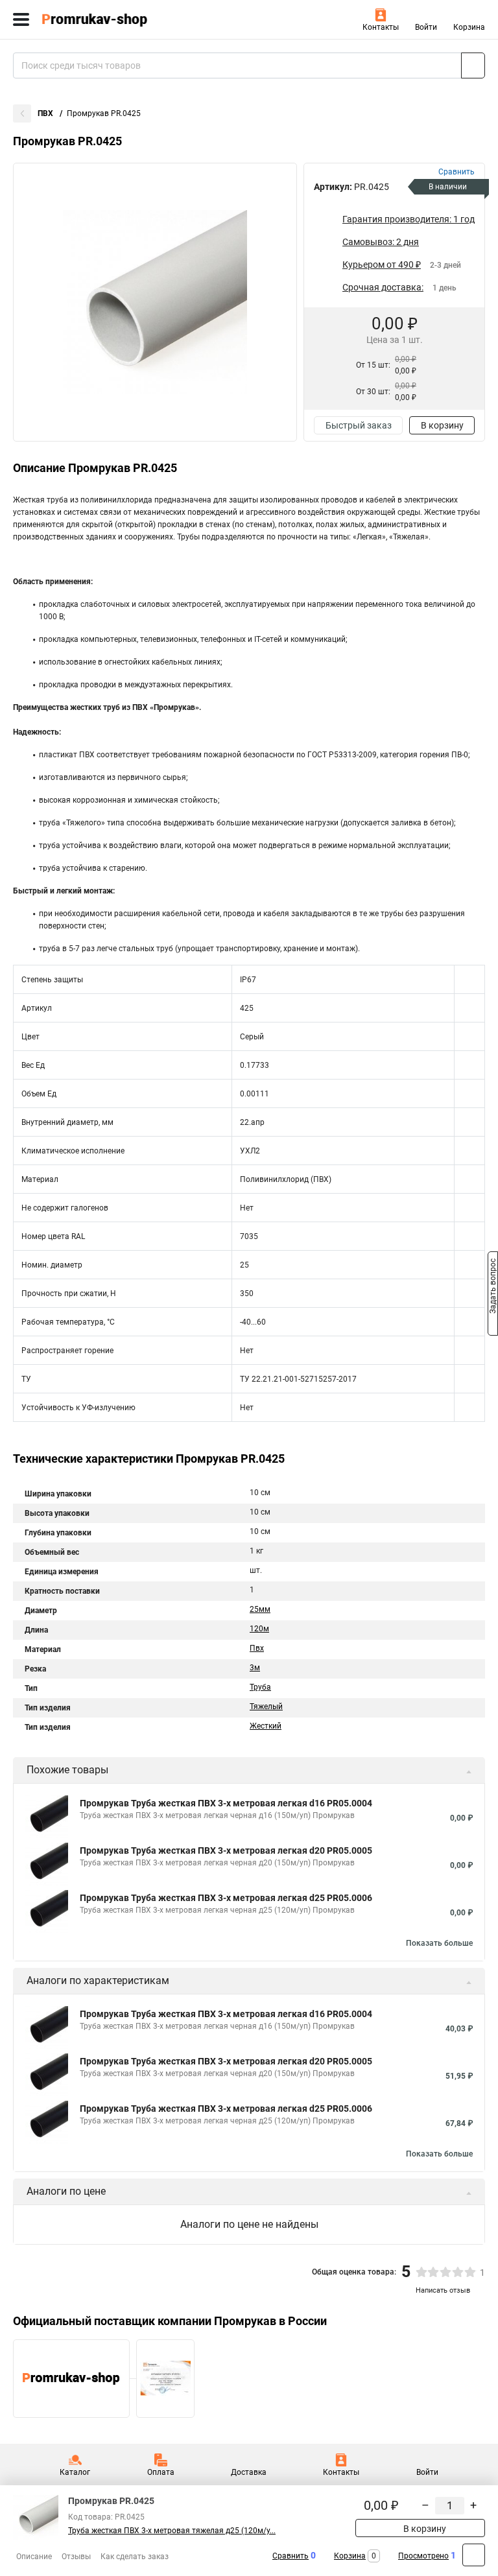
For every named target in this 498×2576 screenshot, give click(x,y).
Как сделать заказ (135, 2557)
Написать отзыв (443, 2290)
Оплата (161, 2472)
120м (259, 1629)
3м (255, 1668)
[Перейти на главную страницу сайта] (97, 19)
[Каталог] (21, 19)
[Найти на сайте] (473, 65)
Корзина (469, 27)
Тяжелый (266, 1707)
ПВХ (46, 113)
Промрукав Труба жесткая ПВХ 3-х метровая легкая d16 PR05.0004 (226, 1803)
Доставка (249, 2472)
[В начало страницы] (474, 2555)
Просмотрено (423, 2556)
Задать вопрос (493, 1287)
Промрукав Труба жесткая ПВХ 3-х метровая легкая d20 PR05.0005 (226, 1850)
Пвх (257, 1648)
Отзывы (76, 2557)
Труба (260, 1687)
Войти (426, 27)
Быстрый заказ (359, 425)
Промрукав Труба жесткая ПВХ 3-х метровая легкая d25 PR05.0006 (226, 1898)
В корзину (442, 425)
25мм (260, 1609)
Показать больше (439, 1943)
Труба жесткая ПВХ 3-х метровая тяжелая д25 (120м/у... (172, 2531)
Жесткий (266, 1726)
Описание (34, 2557)
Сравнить (290, 2556)
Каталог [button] (75, 2472)
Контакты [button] (381, 27)
